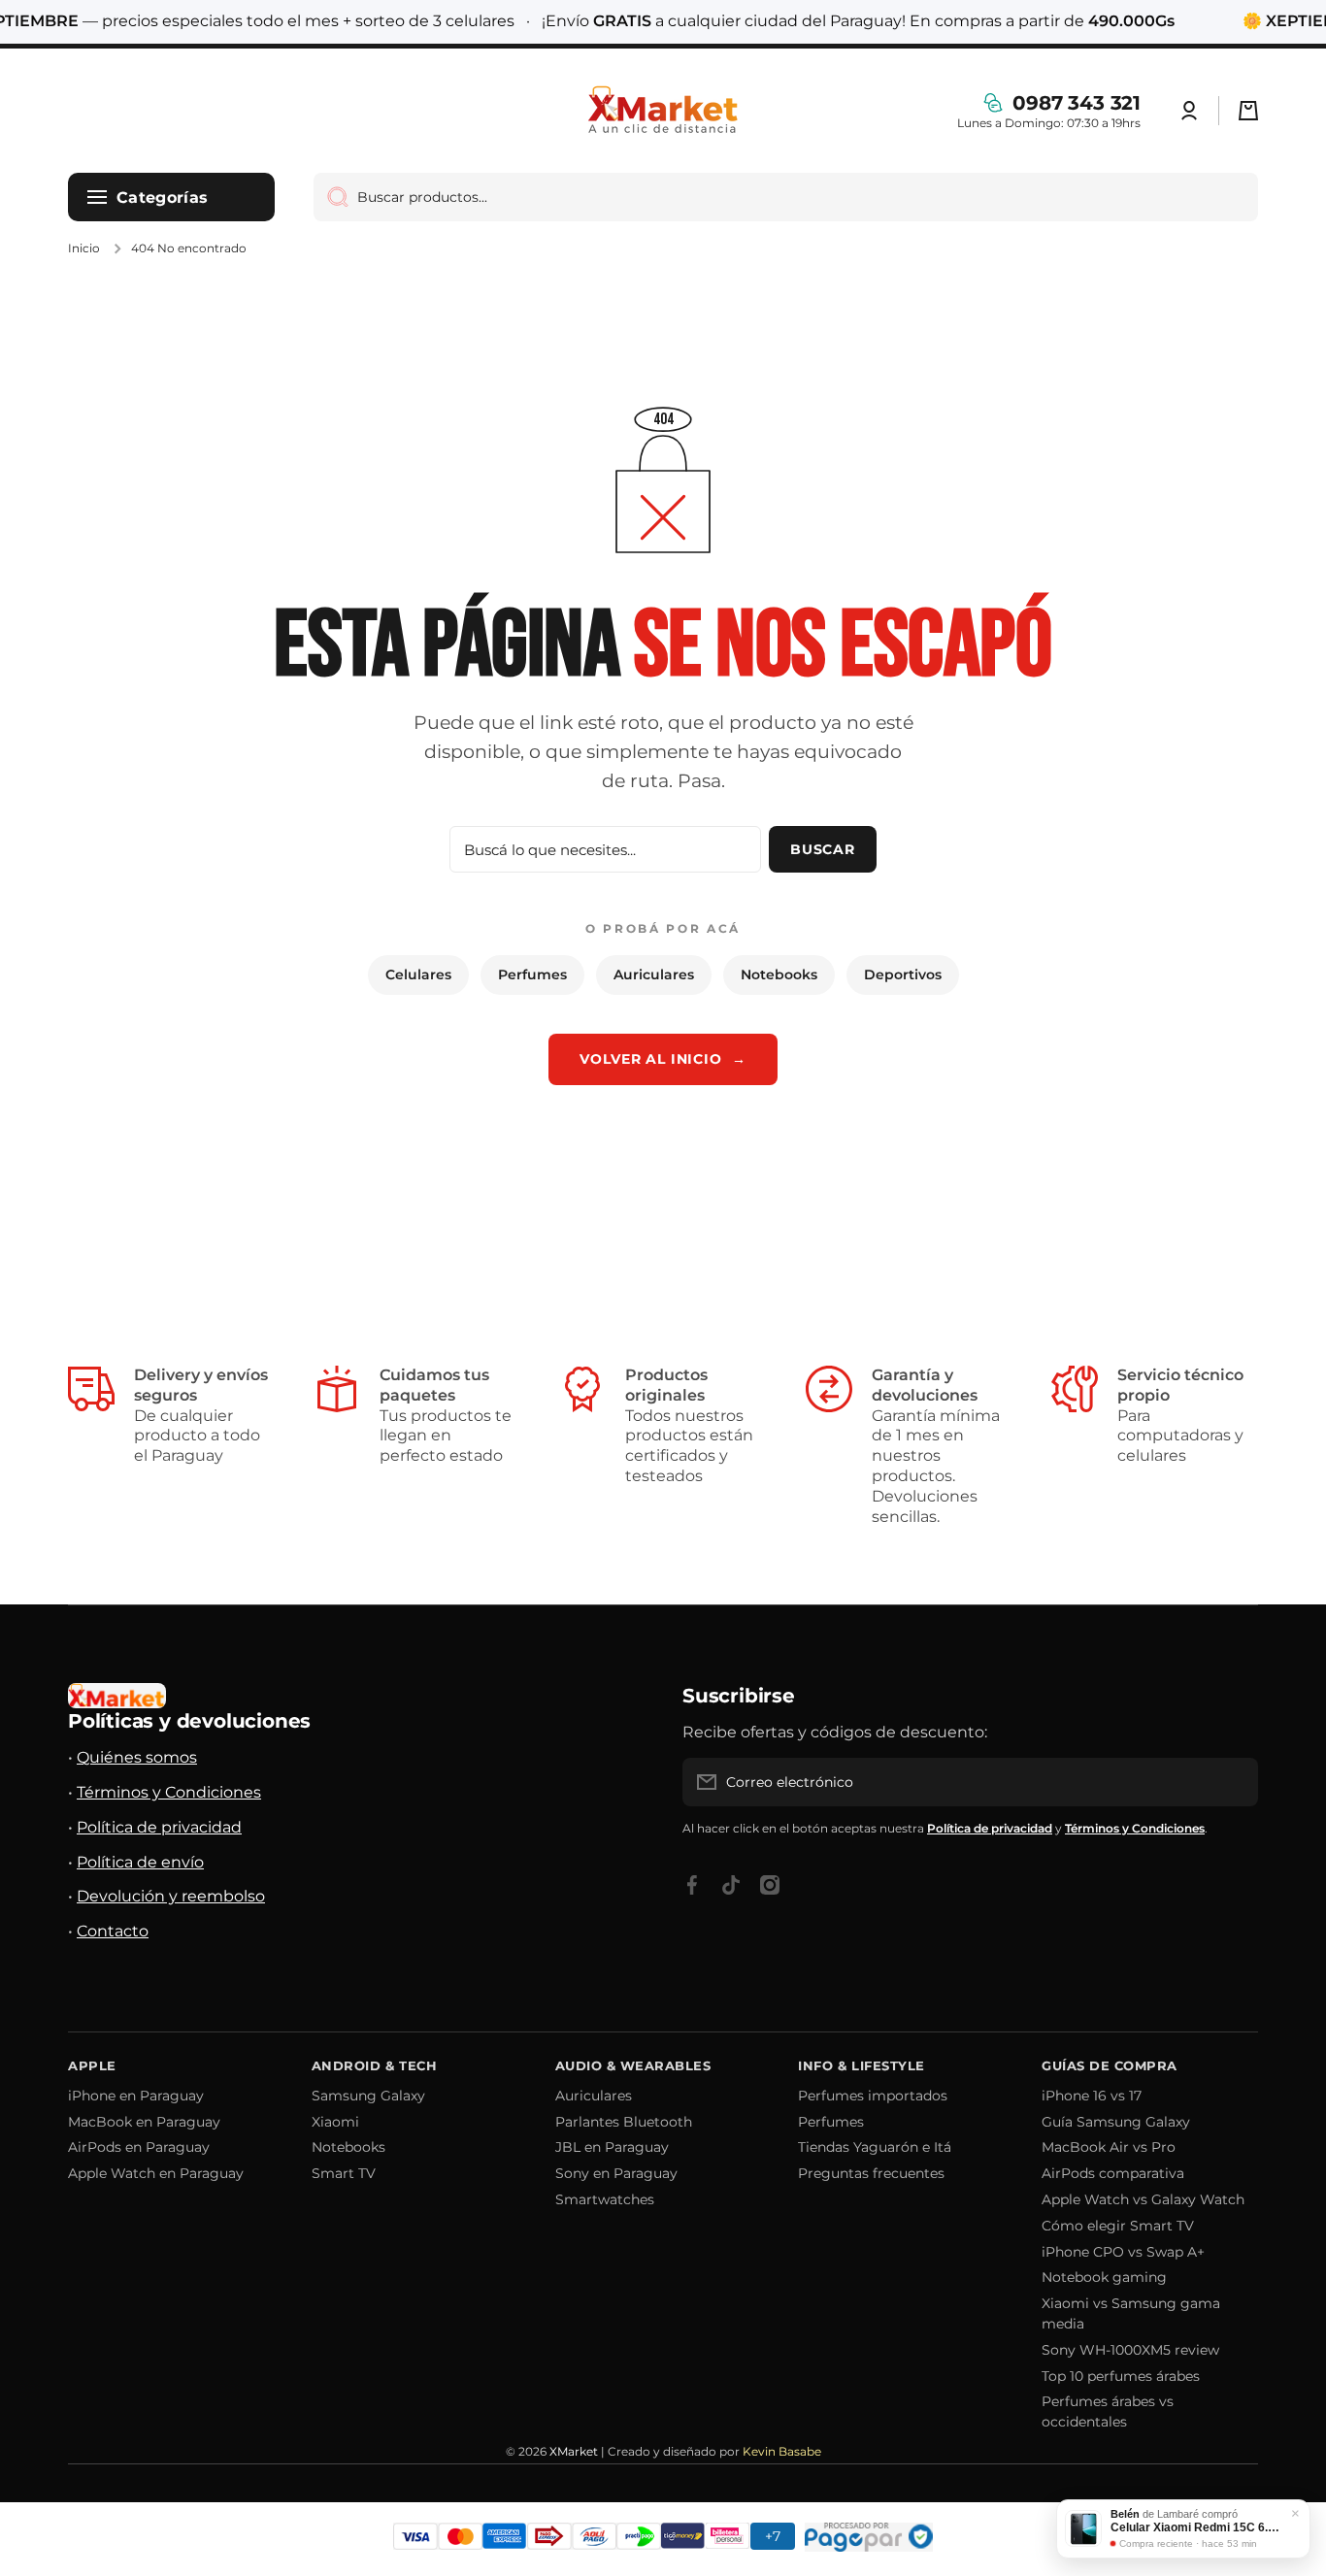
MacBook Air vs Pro (1109, 2147)
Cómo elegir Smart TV (1118, 2226)
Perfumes (532, 974)
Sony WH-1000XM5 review (1130, 2350)
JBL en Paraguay (612, 2147)
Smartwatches (605, 2199)
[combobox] (786, 197)
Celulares (418, 974)
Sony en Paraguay (616, 2173)
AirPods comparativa (1113, 2173)
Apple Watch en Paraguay (156, 2173)
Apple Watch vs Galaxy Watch (1143, 2199)
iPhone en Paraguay (136, 2096)
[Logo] (663, 111)
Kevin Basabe (782, 2451)
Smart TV (344, 2173)
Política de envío (140, 1862)
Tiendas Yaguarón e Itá (875, 2147)
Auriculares (654, 974)
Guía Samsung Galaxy (1116, 2122)
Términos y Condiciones (169, 1792)
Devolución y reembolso (171, 1896)
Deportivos (903, 974)
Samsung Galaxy (368, 2096)
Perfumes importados (873, 2096)
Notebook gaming (1104, 2277)
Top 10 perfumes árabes (1121, 2376)
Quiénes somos (137, 1757)
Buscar (823, 849)
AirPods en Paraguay (139, 2147)
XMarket (574, 2451)
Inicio (84, 248)
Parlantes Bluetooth (624, 2122)
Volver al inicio (663, 1059)
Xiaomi (335, 2122)
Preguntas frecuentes (871, 2173)
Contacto (113, 1931)
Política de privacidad (159, 1827)
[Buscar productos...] (331, 197)
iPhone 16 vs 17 (1092, 2096)
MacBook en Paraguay (144, 2122)
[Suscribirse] (1234, 1782)
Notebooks (779, 974)
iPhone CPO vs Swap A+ (1123, 2252)
